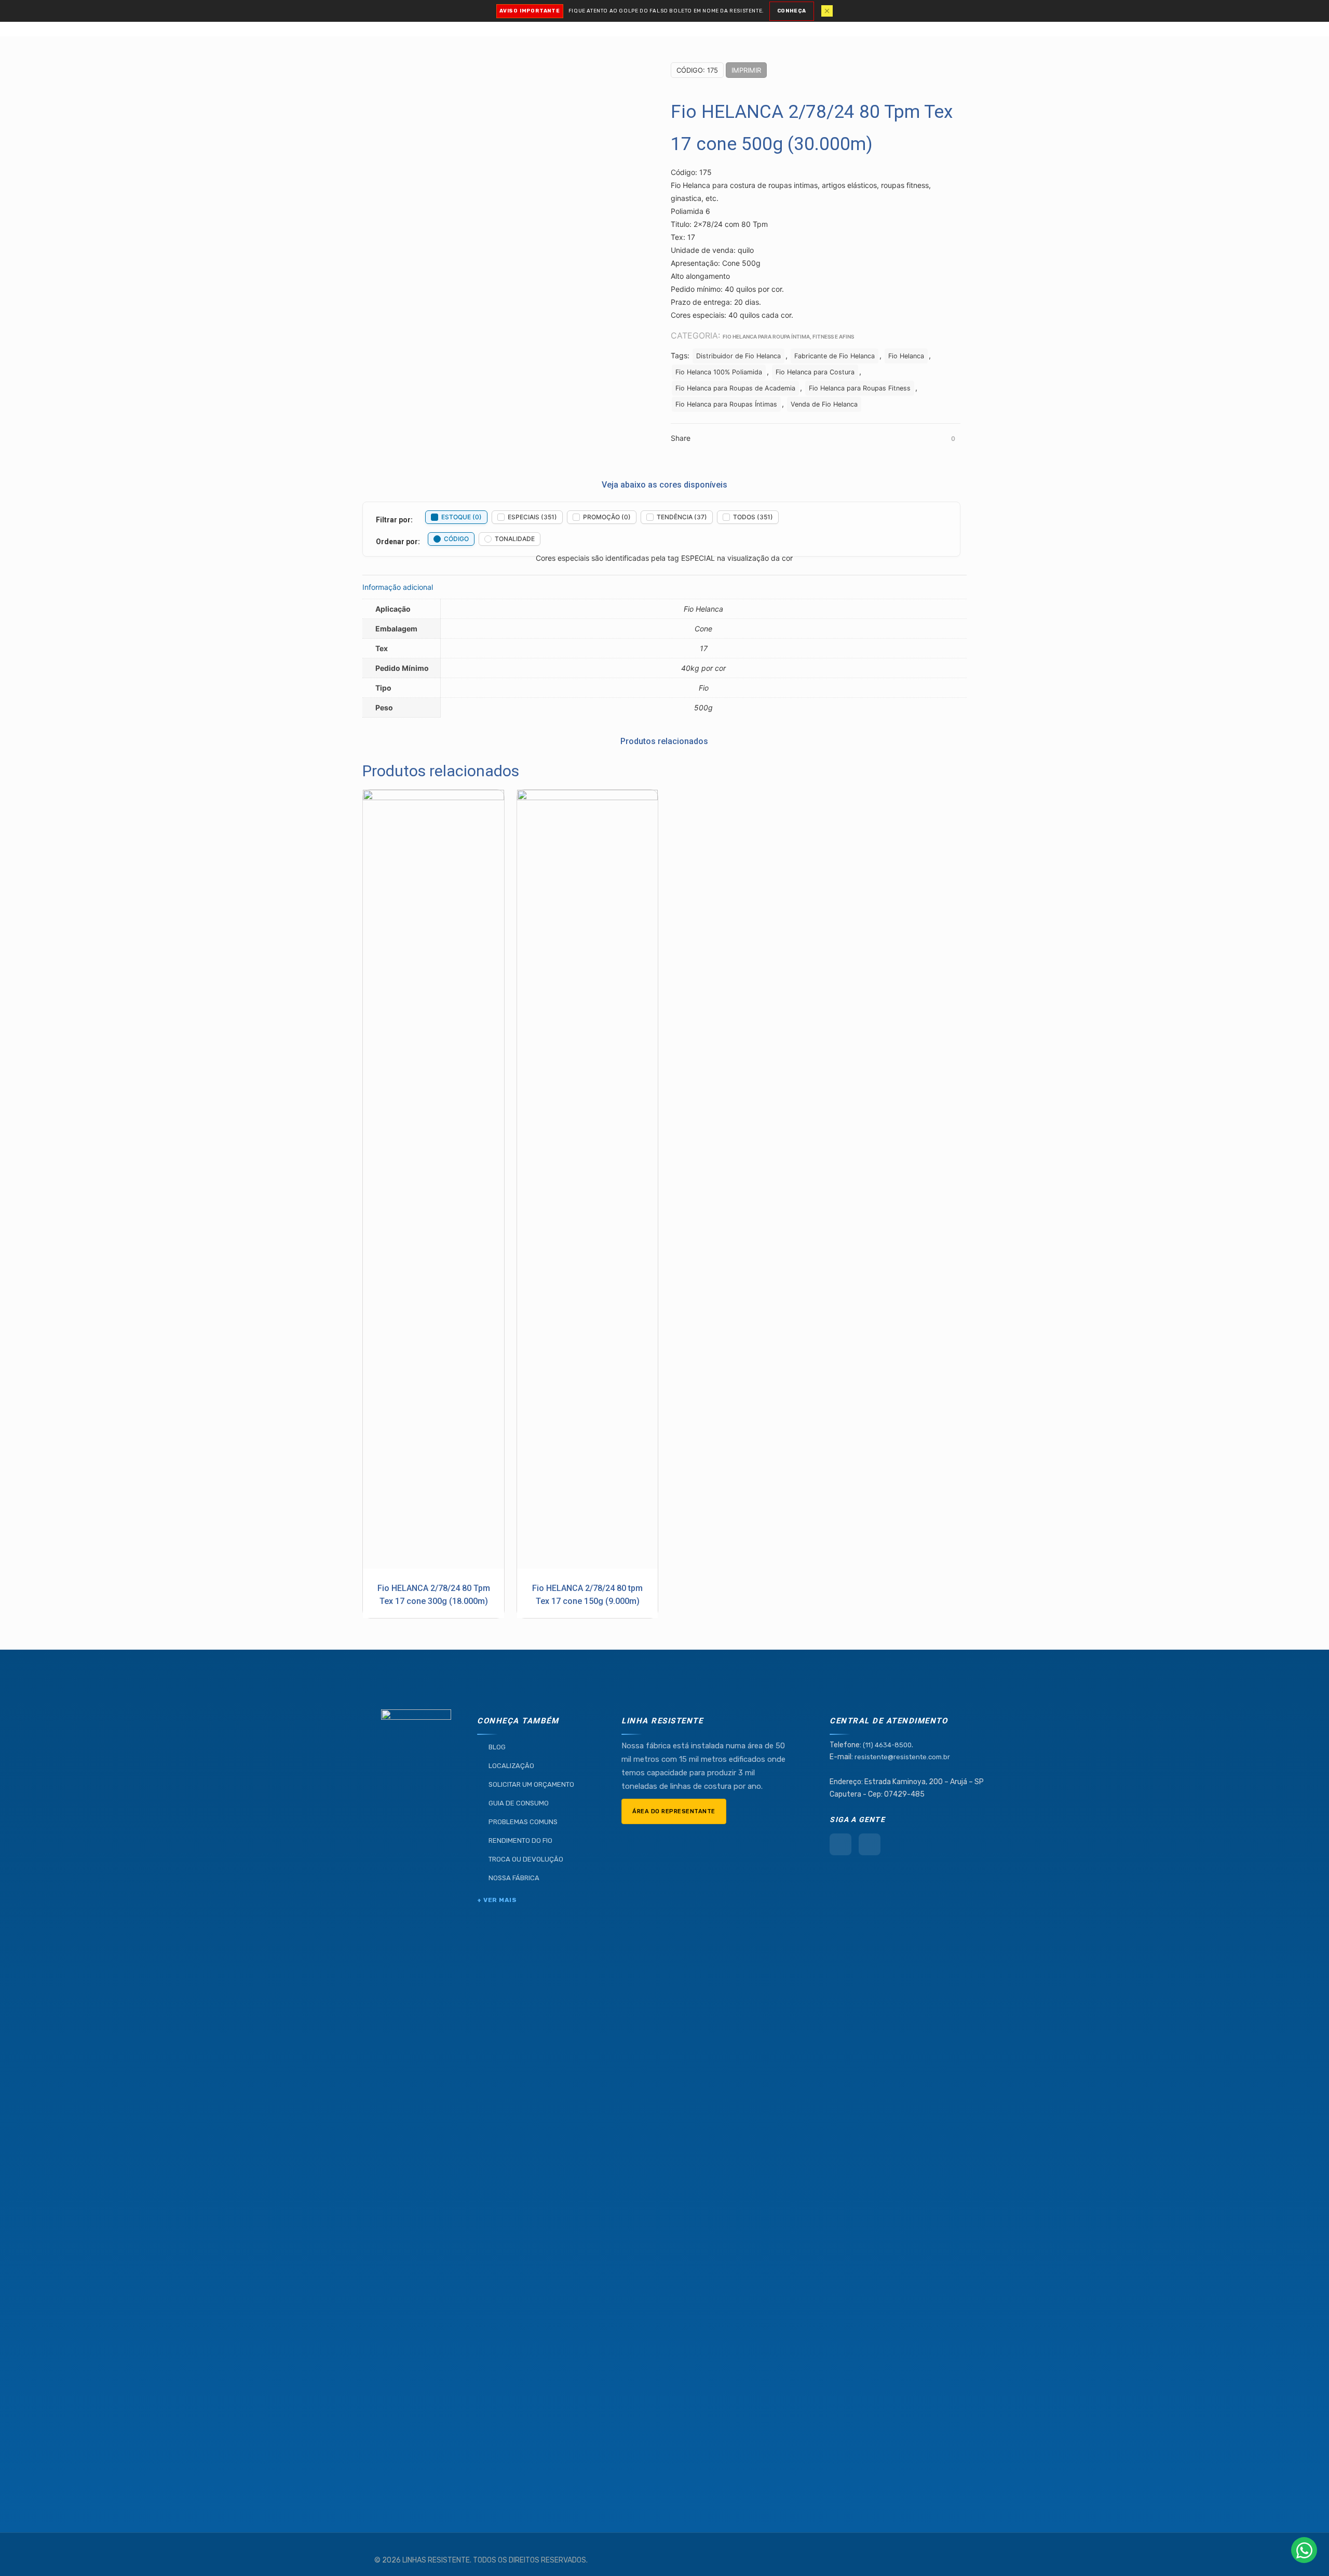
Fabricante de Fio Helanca (835, 356)
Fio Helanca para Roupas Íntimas (726, 404)
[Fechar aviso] (827, 11)
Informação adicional (398, 587)
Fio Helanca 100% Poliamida (719, 372)
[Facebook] (840, 1844)
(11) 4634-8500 (887, 1745)
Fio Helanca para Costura (815, 372)
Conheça (792, 11)
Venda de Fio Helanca (824, 404)
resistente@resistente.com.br (902, 1757)
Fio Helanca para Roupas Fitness (860, 388)
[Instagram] (870, 1844)
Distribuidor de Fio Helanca (738, 356)
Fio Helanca (906, 356)
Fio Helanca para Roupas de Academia (735, 388)
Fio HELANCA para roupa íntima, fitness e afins (788, 336)
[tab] (664, 587)
